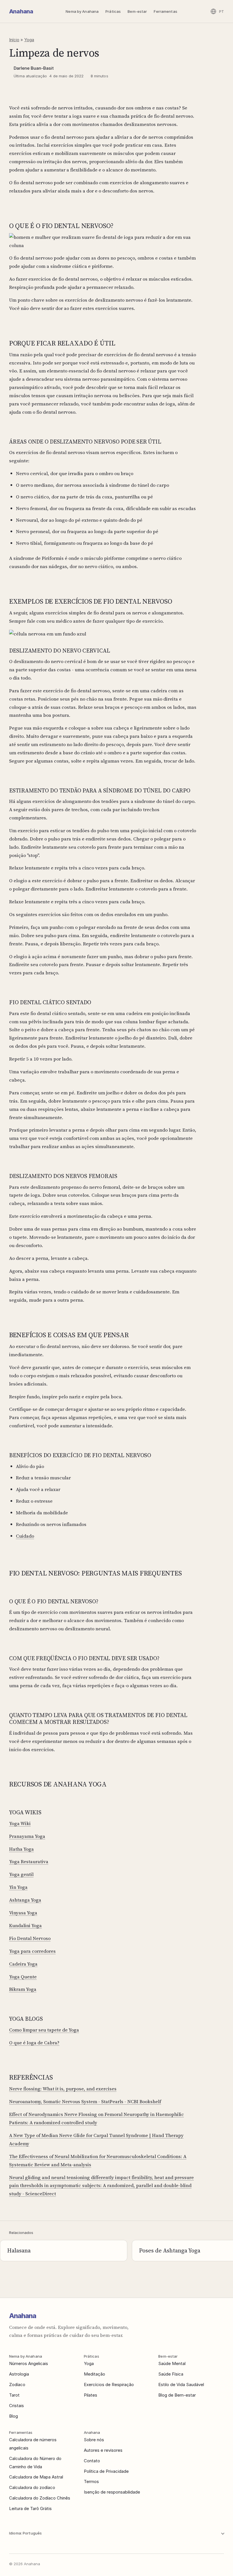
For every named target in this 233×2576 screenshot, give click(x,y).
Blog (13, 2416)
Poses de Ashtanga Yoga (170, 2250)
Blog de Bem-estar (177, 2395)
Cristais (16, 2406)
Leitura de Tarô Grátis (30, 2508)
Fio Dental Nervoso (30, 1938)
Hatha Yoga (21, 1849)
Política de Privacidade (106, 2471)
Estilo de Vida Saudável (181, 2385)
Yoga (29, 40)
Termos (91, 2481)
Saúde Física (171, 2374)
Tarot (14, 2395)
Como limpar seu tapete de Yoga (44, 2030)
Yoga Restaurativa (29, 1861)
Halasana (19, 2250)
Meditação (94, 2374)
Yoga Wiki (20, 1823)
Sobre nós (94, 2440)
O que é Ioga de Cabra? (34, 2043)
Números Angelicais (29, 2363)
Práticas (113, 11)
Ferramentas (165, 11)
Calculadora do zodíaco (32, 2487)
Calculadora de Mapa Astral (36, 2477)
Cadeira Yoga (23, 1964)
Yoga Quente (23, 1977)
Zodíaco (17, 2385)
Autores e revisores (103, 2450)
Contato (92, 2461)
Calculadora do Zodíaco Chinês (40, 2498)
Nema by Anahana (82, 11)
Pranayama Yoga (27, 1836)
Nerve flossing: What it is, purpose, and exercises (63, 2089)
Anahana (21, 11)
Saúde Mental (172, 2363)
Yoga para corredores (32, 1951)
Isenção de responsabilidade (112, 2492)
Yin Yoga (18, 1887)
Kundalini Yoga (25, 1925)
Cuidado (25, 1536)
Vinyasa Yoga (23, 1913)
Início (14, 40)
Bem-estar (137, 11)
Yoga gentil (21, 1874)
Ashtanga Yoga (25, 1900)
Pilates (91, 2395)
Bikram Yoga (23, 1989)
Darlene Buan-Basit (34, 68)
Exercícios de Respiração (109, 2385)
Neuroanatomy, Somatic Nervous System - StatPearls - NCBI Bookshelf (85, 2101)
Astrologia (19, 2374)
